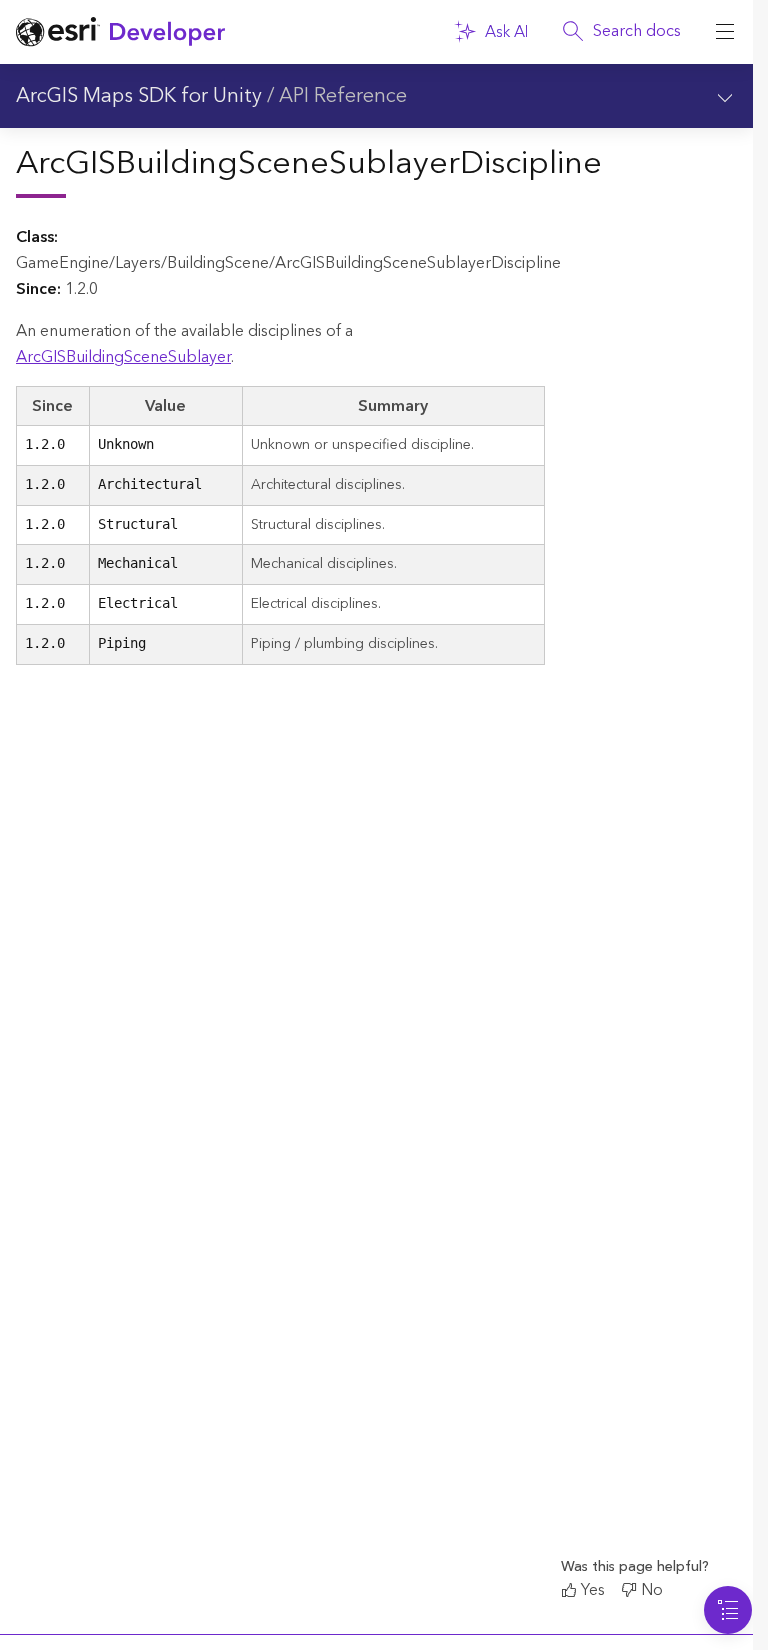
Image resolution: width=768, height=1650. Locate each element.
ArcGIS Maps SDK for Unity (139, 96)
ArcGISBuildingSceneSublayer (123, 357)
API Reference (343, 96)
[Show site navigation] (725, 32)
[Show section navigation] (725, 96)
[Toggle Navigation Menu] (728, 1610)
